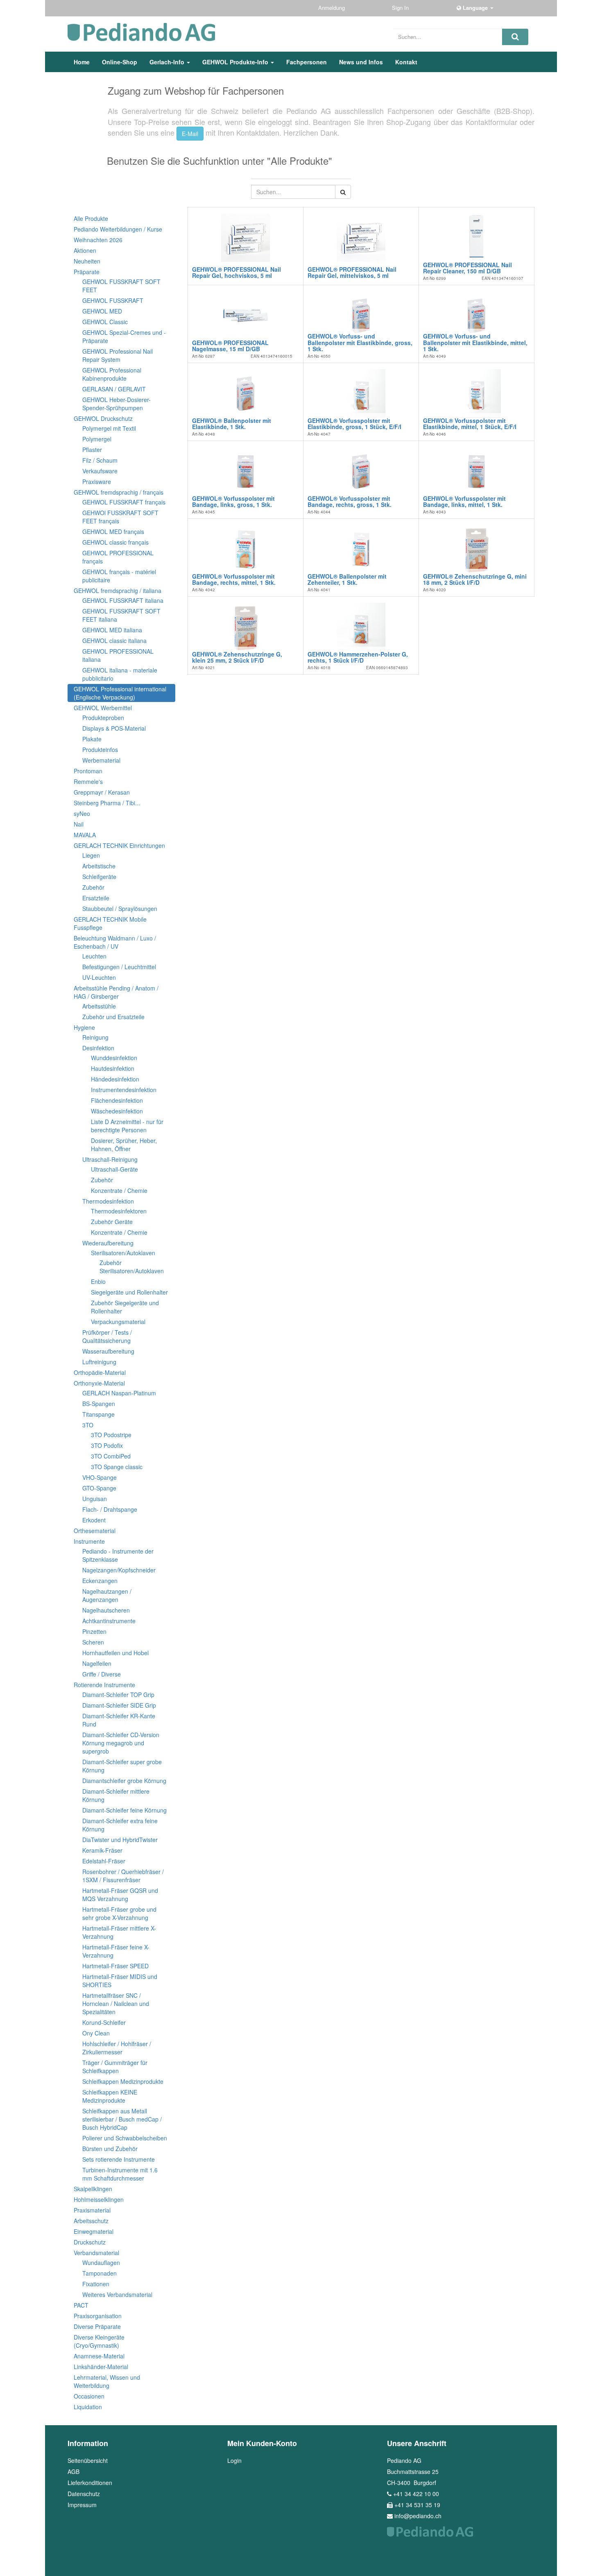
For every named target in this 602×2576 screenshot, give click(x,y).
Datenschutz (84, 2494)
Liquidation (88, 2407)
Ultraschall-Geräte (114, 1169)
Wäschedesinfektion (117, 1111)
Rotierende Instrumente (104, 1685)
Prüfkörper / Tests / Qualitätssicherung (107, 1336)
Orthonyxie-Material (99, 1383)
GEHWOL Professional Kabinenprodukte (112, 374)
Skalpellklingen (93, 2189)
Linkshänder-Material (101, 2367)
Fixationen (96, 2284)
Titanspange (98, 1414)
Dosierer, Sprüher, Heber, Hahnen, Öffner (124, 1145)
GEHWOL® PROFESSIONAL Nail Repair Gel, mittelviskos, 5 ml (352, 272)
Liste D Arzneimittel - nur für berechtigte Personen (127, 1126)
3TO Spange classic (117, 1467)
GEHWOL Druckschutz (103, 418)
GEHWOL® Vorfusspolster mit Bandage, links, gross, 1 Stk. (233, 501)
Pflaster (92, 450)
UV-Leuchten (99, 977)
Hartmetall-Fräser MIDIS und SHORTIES (120, 1981)
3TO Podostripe (111, 1435)
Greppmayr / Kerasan (102, 792)
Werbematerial (101, 760)
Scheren (93, 1642)
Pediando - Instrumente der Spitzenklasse (118, 1555)
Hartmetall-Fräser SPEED (115, 1966)
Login (234, 2460)
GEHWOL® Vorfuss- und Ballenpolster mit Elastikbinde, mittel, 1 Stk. (475, 342)
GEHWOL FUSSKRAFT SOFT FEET (121, 286)
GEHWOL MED (102, 311)
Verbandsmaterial (96, 2253)
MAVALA (85, 835)
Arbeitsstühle (99, 1006)
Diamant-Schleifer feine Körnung (124, 1810)
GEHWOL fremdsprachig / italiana (118, 591)
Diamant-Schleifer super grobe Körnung (122, 1766)
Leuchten (94, 956)
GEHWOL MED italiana (112, 630)
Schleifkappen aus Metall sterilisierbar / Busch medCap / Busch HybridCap (122, 2119)
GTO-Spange (99, 1488)
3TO (88, 1425)
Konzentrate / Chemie (119, 1190)
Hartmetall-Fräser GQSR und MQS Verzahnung (120, 1895)
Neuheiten (87, 261)
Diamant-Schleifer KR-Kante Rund (119, 1720)
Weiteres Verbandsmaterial (117, 2294)
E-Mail (190, 134)
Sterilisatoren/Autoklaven (123, 1253)
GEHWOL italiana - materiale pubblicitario (120, 674)
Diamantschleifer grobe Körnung (124, 1781)
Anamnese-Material (99, 2356)
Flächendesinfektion (117, 1100)
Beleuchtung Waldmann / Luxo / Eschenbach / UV (115, 942)
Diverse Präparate (97, 2326)
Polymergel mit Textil (109, 428)
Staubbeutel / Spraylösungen (120, 909)
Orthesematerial (95, 1531)
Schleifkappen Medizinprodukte (123, 2081)
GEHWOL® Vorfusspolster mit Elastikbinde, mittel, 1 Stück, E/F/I (470, 424)
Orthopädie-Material (100, 1372)
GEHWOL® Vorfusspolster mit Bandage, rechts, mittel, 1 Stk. (234, 579)
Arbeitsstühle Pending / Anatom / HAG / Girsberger (116, 992)
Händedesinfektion (115, 1079)
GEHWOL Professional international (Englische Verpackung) (120, 693)
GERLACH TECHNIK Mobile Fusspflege (110, 923)
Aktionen (85, 250)
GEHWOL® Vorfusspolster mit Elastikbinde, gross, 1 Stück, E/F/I (354, 424)
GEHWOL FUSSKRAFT (113, 300)
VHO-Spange (100, 1477)
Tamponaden (100, 2273)
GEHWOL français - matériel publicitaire (119, 576)
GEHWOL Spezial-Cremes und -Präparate (124, 336)
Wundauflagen (101, 2263)
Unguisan (95, 1499)
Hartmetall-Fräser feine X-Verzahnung (116, 1951)
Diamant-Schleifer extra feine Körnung (120, 1825)
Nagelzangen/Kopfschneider (119, 1570)
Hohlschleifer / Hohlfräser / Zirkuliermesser (117, 2048)
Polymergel (97, 439)
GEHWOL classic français (115, 542)
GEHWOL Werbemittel (103, 708)
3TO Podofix (107, 1445)
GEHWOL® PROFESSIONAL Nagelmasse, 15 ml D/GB (230, 346)
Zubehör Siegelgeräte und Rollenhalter (125, 1307)
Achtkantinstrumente (109, 1621)
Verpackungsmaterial (118, 1322)
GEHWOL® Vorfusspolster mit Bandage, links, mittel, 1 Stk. (464, 501)
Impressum (82, 2505)
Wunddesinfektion (114, 1058)
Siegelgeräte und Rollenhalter (129, 1292)
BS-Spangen (99, 1404)
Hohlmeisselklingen (99, 2199)
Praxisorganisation (98, 2316)
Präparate (87, 272)
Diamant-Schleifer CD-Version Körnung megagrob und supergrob (121, 1743)
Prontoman (88, 771)
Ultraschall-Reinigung (110, 1159)
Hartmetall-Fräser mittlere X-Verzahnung (119, 1932)
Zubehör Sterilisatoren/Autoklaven (132, 1267)
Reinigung (95, 1037)
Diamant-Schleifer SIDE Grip (119, 1705)
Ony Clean (96, 2033)
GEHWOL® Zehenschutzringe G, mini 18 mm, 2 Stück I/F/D (475, 579)
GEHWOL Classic (105, 322)
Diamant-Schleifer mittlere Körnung (116, 1795)
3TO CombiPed (111, 1456)
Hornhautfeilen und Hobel (115, 1653)
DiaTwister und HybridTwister (120, 1840)
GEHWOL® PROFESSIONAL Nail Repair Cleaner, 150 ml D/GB (467, 268)
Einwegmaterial (94, 2231)
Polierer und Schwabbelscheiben (125, 2138)
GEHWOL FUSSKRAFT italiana (123, 600)
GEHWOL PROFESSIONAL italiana (118, 655)
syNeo (82, 813)
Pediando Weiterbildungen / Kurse (118, 229)
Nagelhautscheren (106, 1610)
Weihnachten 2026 (98, 240)
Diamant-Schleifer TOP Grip (118, 1695)
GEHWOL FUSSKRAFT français (124, 502)
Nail (79, 824)
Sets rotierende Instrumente (119, 2159)
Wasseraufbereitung (108, 1351)
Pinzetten (94, 1631)
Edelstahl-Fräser (104, 1861)
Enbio (98, 1281)
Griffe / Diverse (102, 1674)
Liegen (91, 855)
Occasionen (89, 2396)
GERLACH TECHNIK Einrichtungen (119, 845)
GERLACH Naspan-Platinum (119, 1393)
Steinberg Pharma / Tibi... (107, 803)
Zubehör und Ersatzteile (113, 1017)
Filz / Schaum (100, 460)
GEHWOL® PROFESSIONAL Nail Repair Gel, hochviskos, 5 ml (236, 272)
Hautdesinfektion (113, 1068)
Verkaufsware (100, 471)
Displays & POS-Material (114, 728)
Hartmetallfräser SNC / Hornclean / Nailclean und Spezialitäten (116, 2004)
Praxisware (97, 482)
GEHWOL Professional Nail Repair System (118, 355)
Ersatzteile (96, 898)
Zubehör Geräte (112, 1222)
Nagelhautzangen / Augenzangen (107, 1595)
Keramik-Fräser (102, 1850)
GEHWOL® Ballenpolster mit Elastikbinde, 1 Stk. (232, 424)
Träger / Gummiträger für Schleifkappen (115, 2067)
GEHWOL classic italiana (114, 641)
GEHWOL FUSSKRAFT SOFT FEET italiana (121, 615)
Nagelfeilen (97, 1663)
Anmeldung (332, 8)
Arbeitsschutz (91, 2221)
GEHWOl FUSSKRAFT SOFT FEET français (120, 517)
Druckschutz (90, 2242)
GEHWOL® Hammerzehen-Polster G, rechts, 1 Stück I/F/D (358, 657)
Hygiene (84, 1027)
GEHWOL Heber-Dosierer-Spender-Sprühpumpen (117, 404)
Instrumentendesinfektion (124, 1090)
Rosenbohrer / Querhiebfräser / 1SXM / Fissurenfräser (123, 1876)
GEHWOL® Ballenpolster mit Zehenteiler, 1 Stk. (347, 579)
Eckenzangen (100, 1581)
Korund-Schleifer (104, 2022)
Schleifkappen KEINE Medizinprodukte (110, 2096)
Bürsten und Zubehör (110, 2149)
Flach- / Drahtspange (110, 1509)
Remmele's (88, 781)
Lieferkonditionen (90, 2483)
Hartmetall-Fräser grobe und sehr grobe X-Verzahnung (119, 1913)
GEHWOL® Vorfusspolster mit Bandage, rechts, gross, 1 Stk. (350, 501)
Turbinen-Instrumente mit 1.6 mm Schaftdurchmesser (120, 2174)
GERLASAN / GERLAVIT (114, 389)
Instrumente (89, 1541)
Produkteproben (103, 718)
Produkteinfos (100, 750)
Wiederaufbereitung (108, 1243)
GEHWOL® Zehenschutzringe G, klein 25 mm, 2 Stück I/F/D (237, 657)
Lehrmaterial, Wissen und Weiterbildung (107, 2381)
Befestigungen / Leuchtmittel (119, 967)
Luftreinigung (99, 1362)
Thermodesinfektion (108, 1201)
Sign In (401, 8)
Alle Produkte (91, 218)
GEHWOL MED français (113, 532)
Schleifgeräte (99, 877)
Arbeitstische (99, 866)
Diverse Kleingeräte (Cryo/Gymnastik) (99, 2341)
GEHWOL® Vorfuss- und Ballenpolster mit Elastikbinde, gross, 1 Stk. (360, 342)
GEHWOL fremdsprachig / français (119, 492)
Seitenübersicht (88, 2460)
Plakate (92, 739)
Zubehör (93, 887)
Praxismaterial (92, 2210)
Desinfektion (98, 1048)
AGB (74, 2472)
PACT (81, 2305)
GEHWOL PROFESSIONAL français (118, 557)
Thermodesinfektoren (119, 1211)
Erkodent (94, 1520)
